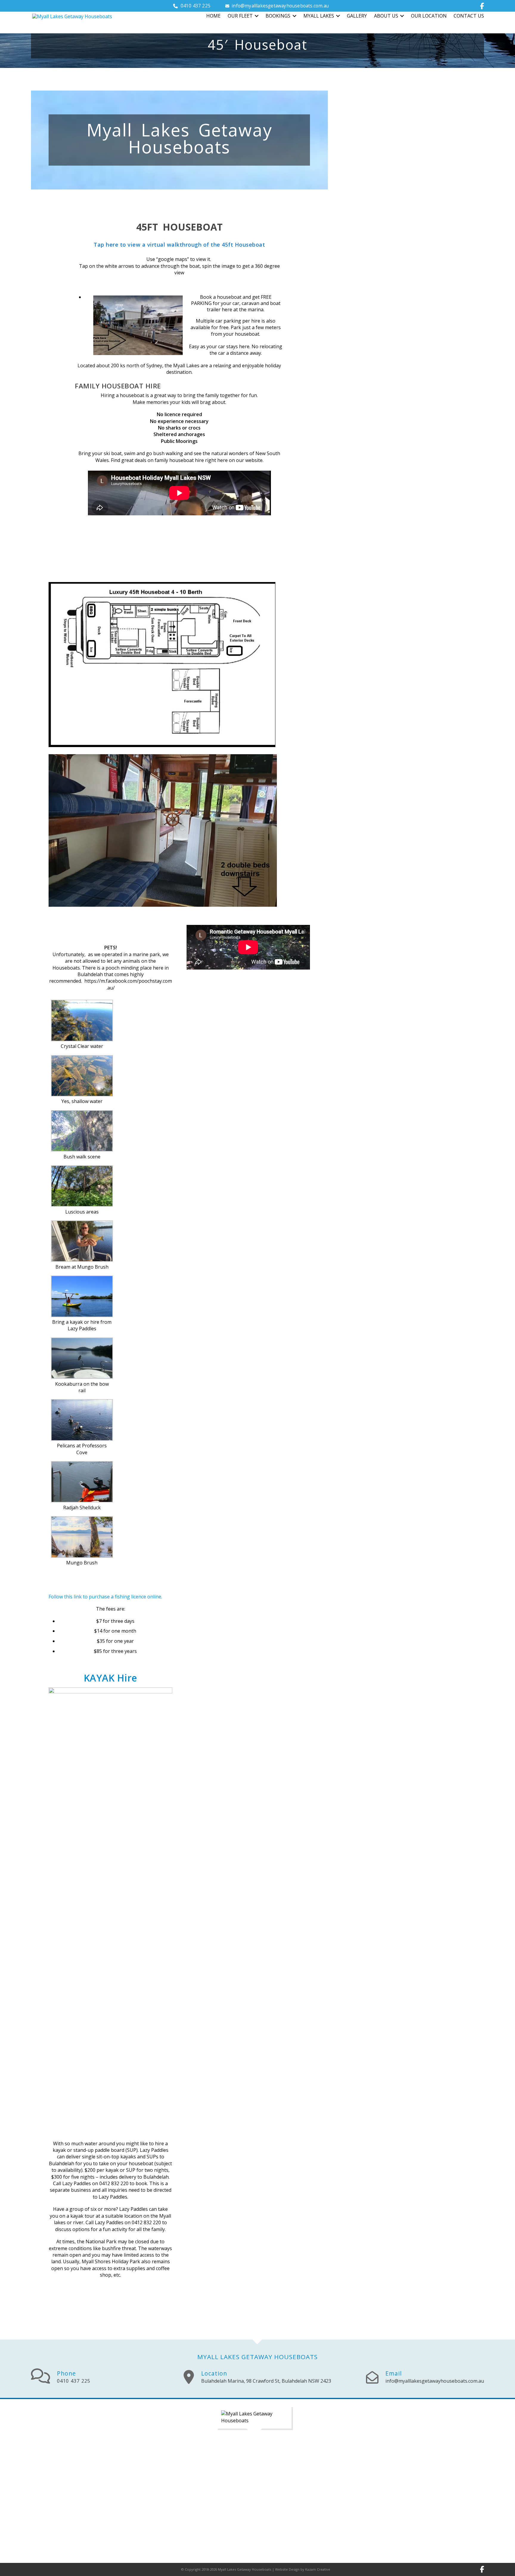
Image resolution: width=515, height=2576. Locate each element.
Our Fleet (240, 16)
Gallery (357, 16)
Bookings (278, 16)
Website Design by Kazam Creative (303, 2569)
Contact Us (469, 16)
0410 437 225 (196, 6)
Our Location (429, 16)
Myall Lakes (319, 16)
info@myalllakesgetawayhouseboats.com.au (280, 6)
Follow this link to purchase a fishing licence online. (107, 1597)
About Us (386, 16)
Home (213, 16)
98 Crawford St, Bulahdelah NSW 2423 (266, 2381)
